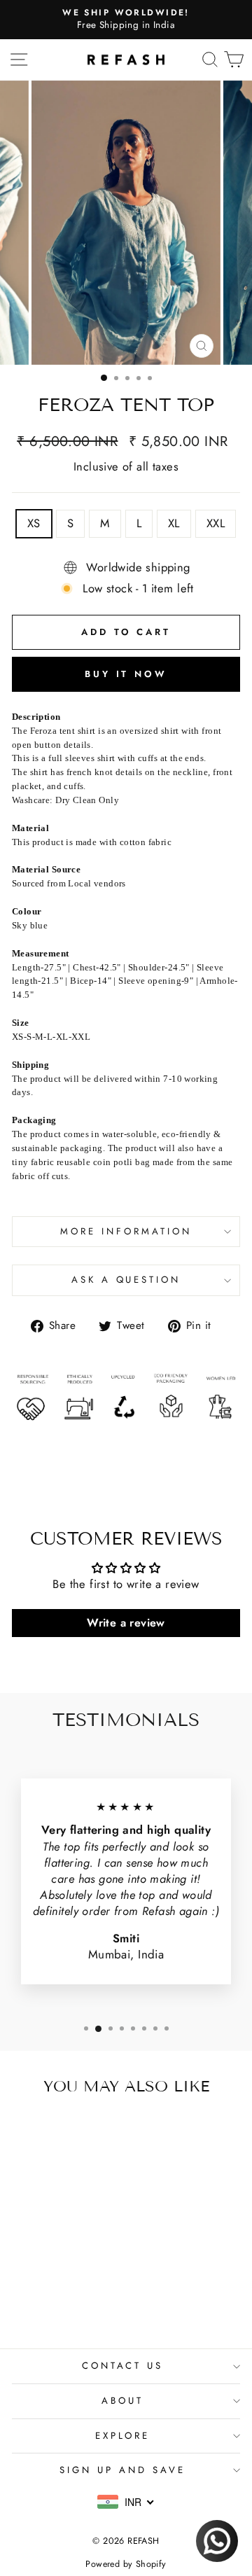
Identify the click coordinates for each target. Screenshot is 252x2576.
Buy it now (126, 674)
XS (34, 523)
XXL (216, 523)
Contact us (123, 2366)
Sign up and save (122, 2470)
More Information (126, 1231)
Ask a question (126, 1280)
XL (174, 523)
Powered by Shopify (126, 2564)
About (122, 2401)
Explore (123, 2436)
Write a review (126, 1623)
